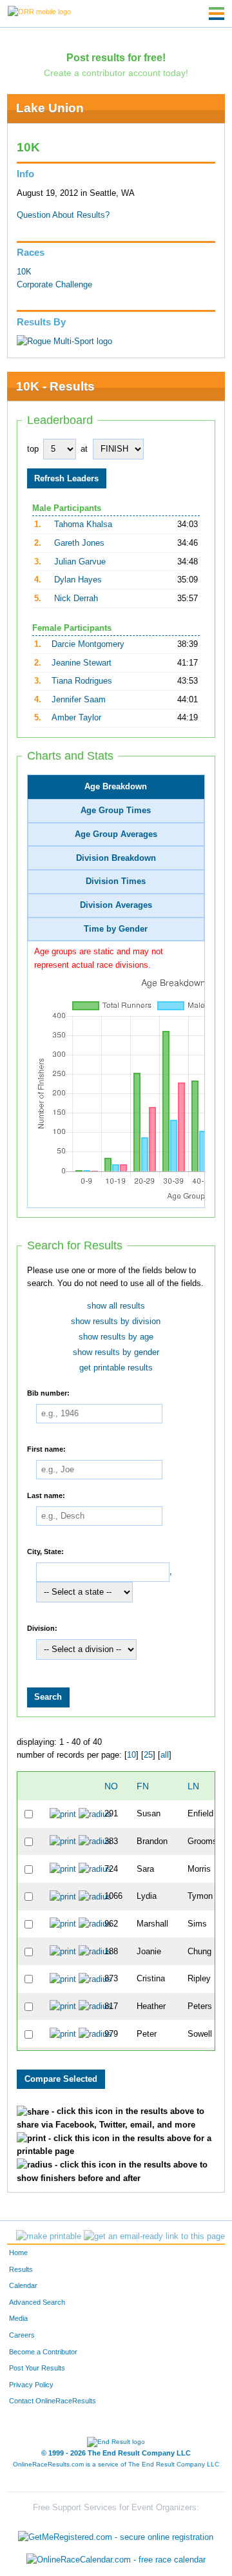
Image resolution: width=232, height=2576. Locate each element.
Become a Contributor (43, 2352)
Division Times (116, 881)
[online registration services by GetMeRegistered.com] (116, 2534)
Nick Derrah (76, 599)
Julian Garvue (80, 562)
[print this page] (49, 2236)
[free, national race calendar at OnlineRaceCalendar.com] (116, 2560)
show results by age (116, 1337)
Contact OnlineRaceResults (53, 2401)
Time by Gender (116, 929)
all (165, 1755)
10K (24, 272)
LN (193, 1786)
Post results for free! (116, 57)
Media (18, 2318)
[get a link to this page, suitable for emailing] (154, 2236)
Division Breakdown (116, 858)
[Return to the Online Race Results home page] (39, 11)
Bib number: (48, 1393)
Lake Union (50, 108)
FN (143, 1786)
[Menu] (217, 14)
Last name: (46, 1495)
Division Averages (116, 905)
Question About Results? (63, 215)
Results (21, 2269)
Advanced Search (37, 2302)
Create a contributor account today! (116, 73)
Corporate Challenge (54, 285)
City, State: (45, 1552)
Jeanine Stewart (82, 663)
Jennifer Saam (79, 700)
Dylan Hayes (78, 580)
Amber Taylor (76, 718)
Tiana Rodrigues (82, 681)
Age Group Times (116, 811)
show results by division (116, 1322)
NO (111, 1786)
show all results (116, 1306)
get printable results (116, 1368)
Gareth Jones (79, 543)
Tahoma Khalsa (83, 524)
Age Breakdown (116, 787)
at (84, 449)
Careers (22, 2335)
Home (18, 2253)
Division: (42, 1628)
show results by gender (116, 1352)
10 (131, 1755)
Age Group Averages (116, 834)
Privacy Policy (31, 2385)
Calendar (23, 2285)
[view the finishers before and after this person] (95, 1814)
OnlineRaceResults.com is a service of (116, 2464)
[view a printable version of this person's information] (63, 1814)
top (33, 449)
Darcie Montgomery (88, 644)
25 (148, 1755)
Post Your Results (37, 2368)
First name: (46, 1449)
